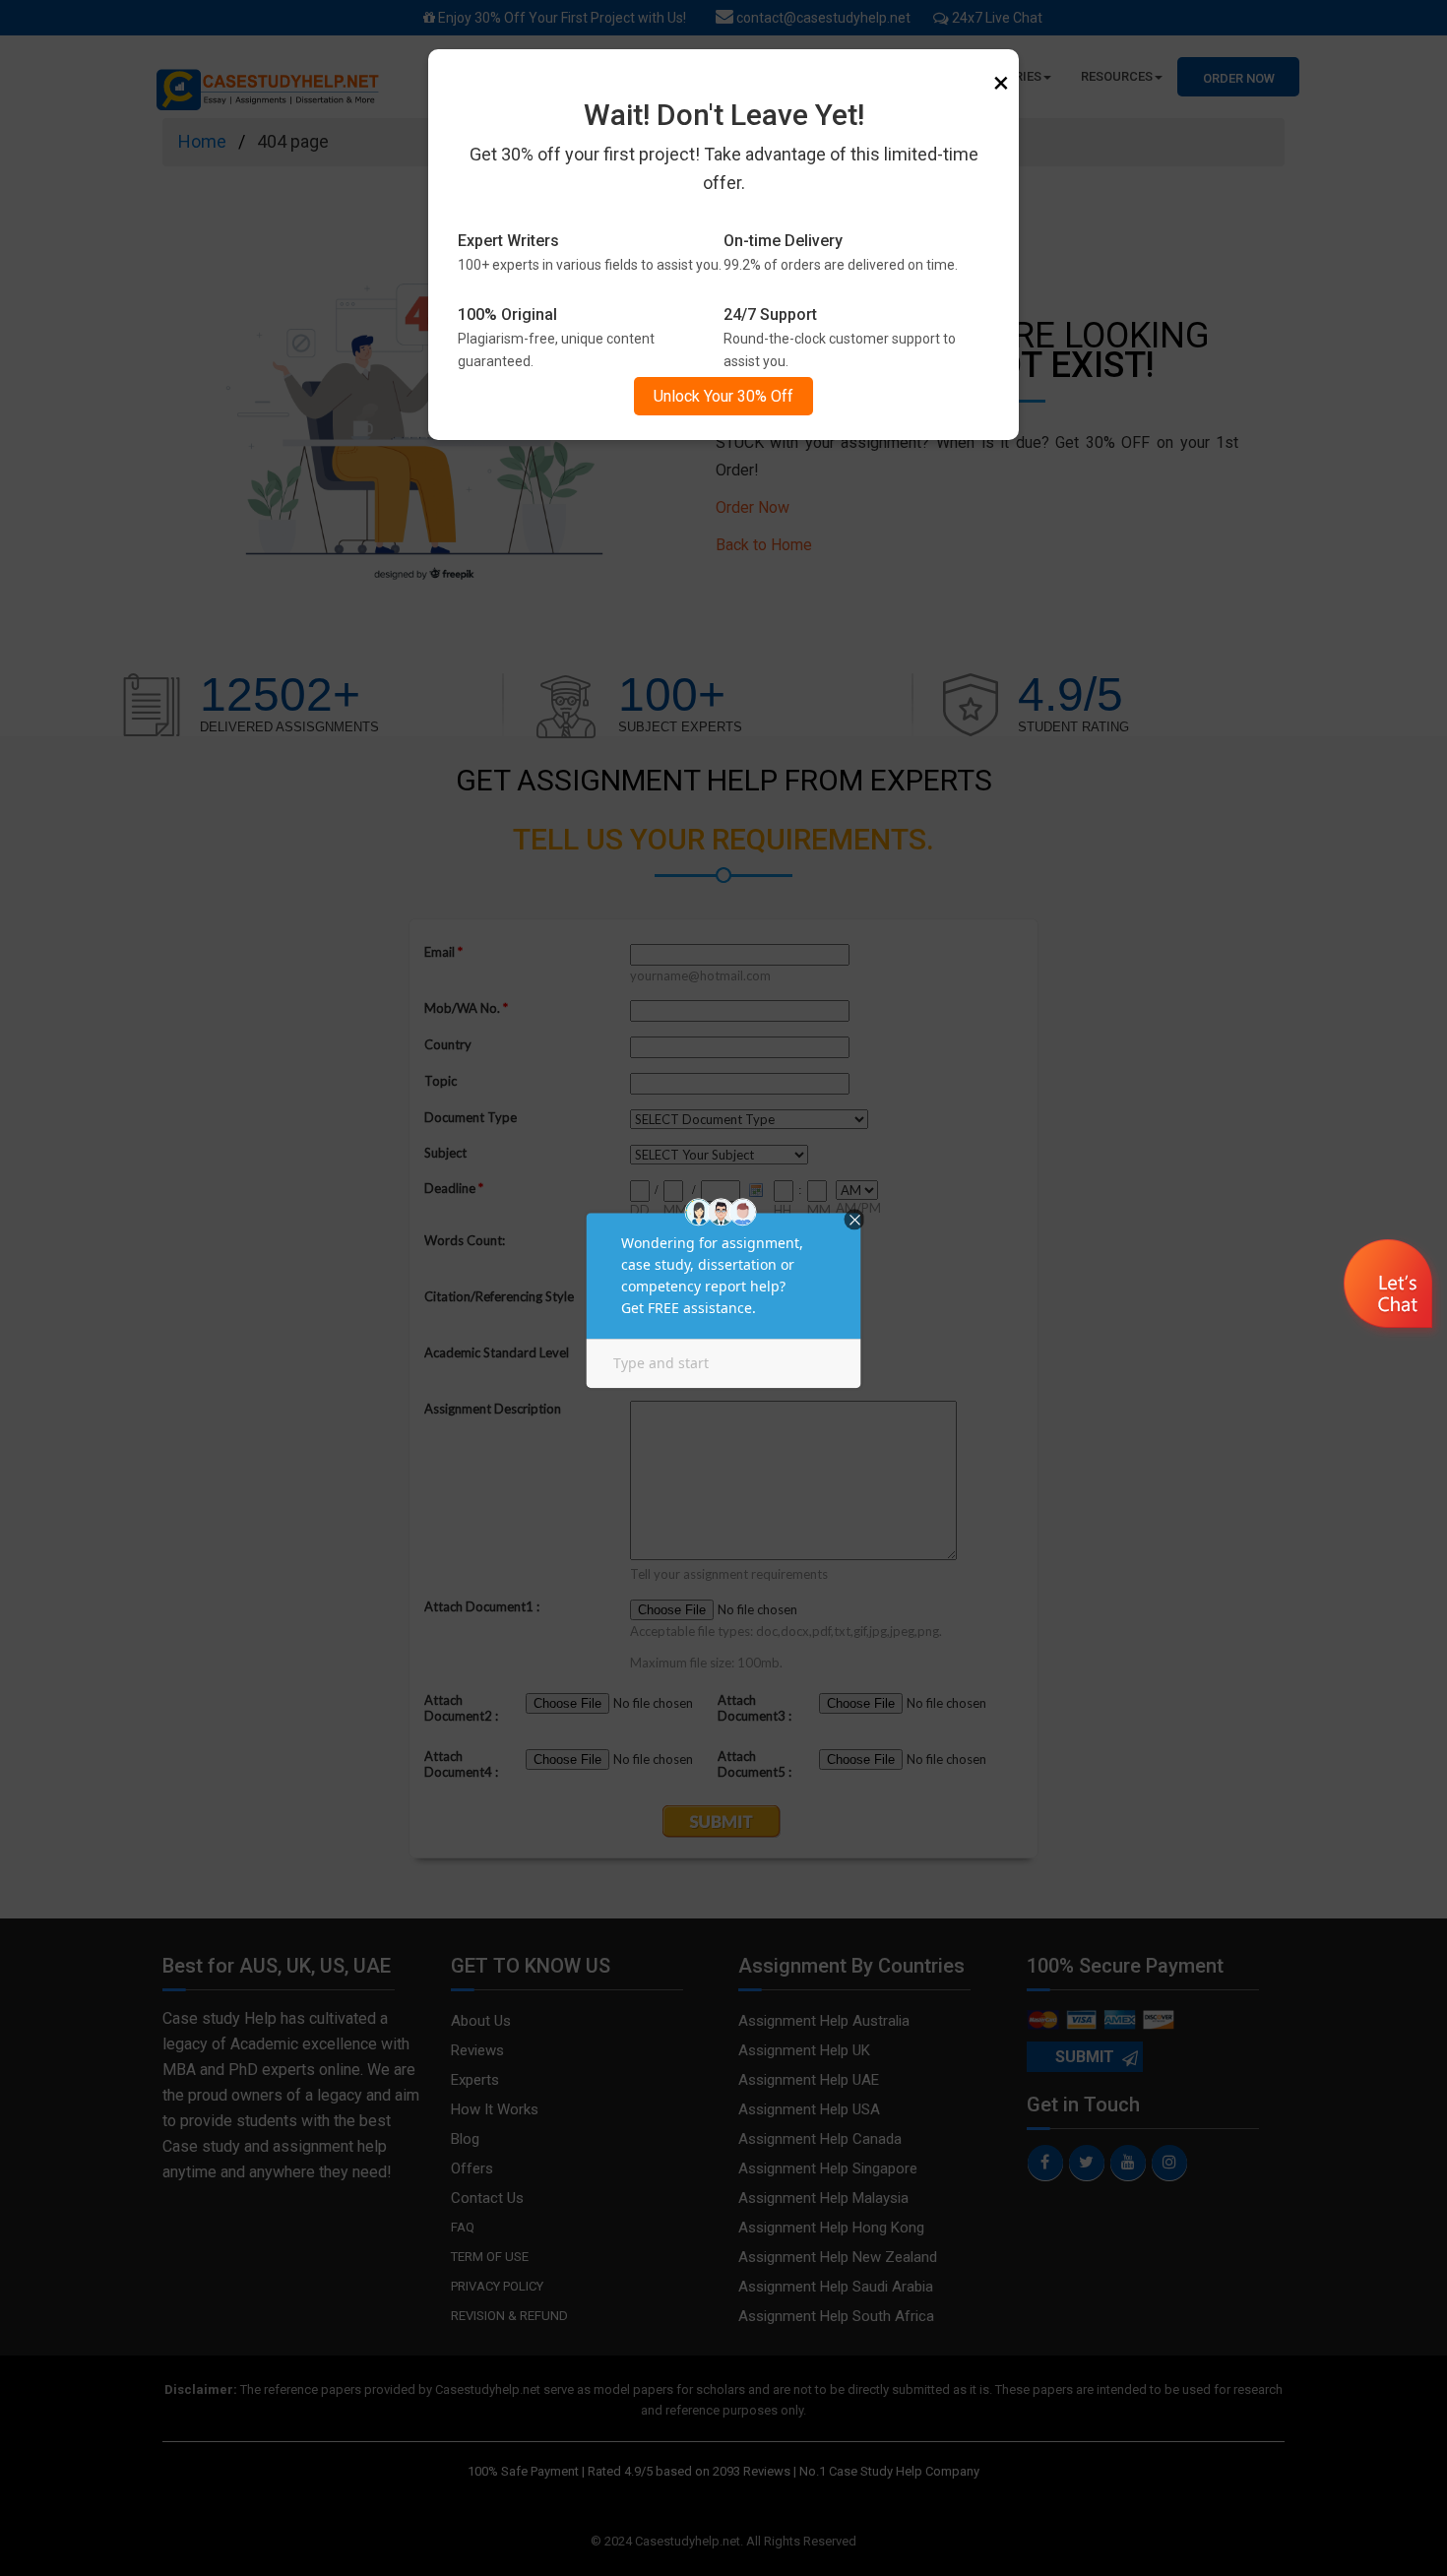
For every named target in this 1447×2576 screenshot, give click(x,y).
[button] (1390, 1287)
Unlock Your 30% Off (723, 396)
